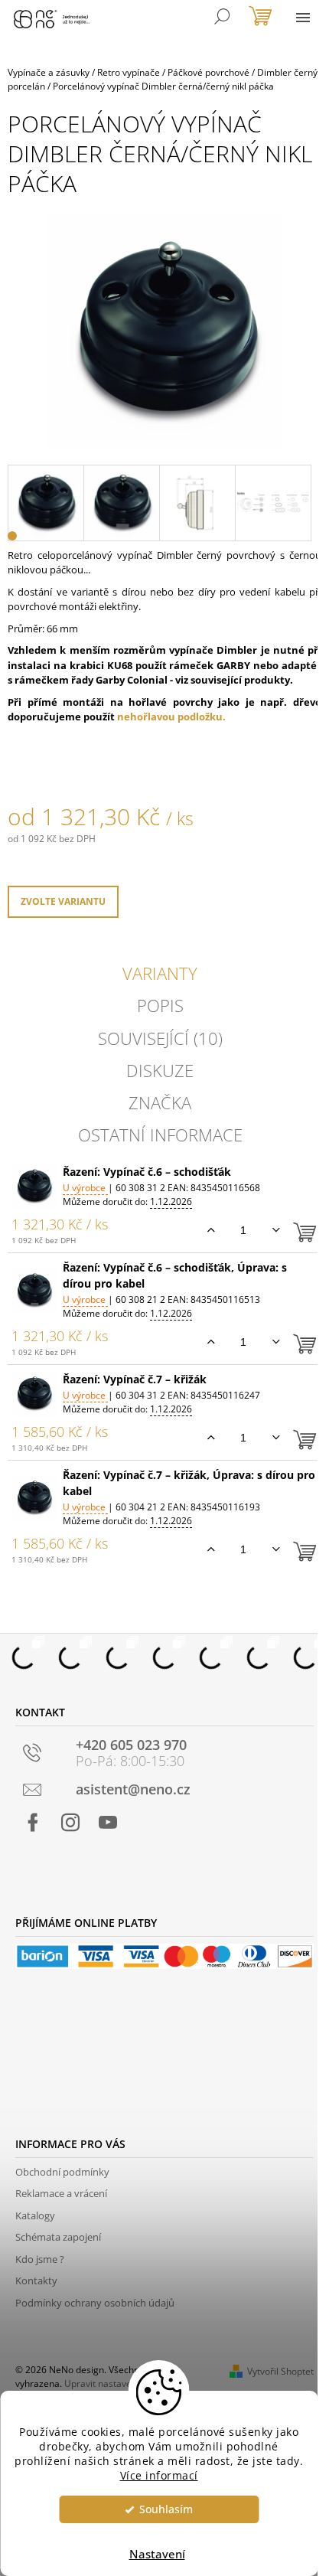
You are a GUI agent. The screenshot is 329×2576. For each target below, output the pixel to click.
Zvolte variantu (63, 901)
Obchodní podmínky (62, 2172)
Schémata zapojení (58, 2237)
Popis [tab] (160, 1005)
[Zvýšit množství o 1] (211, 1230)
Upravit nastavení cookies (119, 2383)
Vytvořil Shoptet (280, 2371)
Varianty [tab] (160, 973)
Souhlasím (166, 2509)
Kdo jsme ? (40, 2259)
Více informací (159, 2476)
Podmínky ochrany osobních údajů (95, 2303)
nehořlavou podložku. (171, 717)
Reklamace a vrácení (61, 2193)
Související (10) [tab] (160, 1038)
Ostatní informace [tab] (160, 1135)
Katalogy (35, 2215)
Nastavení (157, 2554)
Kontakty (36, 2281)
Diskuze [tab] (160, 1070)
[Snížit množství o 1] (276, 1230)
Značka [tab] (160, 1102)
